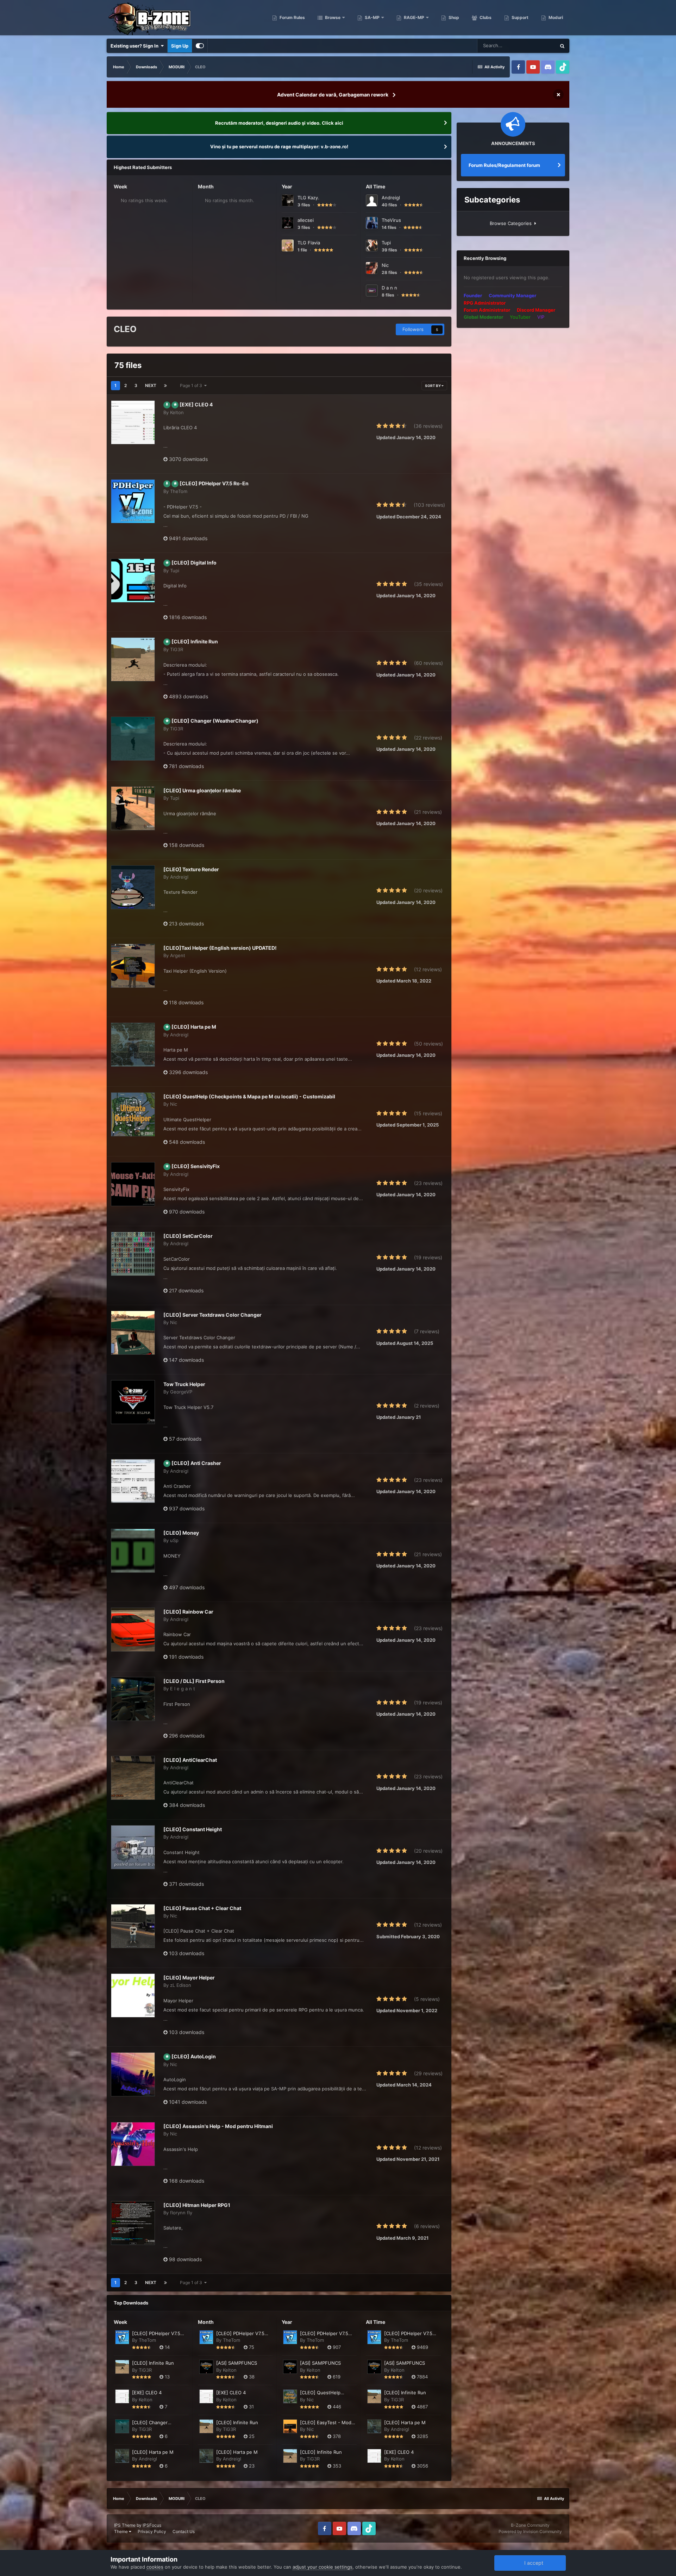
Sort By (433, 386)
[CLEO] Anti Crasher (196, 1463)
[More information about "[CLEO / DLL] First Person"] (133, 1699)
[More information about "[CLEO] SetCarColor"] (133, 1254)
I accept (532, 2563)
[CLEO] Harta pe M (194, 1027)
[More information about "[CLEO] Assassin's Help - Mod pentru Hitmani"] (133, 2144)
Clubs (485, 17)
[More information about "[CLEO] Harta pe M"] (133, 1045)
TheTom (179, 491)
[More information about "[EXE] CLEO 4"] (133, 422)
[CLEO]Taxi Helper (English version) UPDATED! (220, 948)
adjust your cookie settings (323, 2567)
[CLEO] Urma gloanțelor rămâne (202, 790)
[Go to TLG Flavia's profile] (288, 245)
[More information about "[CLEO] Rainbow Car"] (133, 1630)
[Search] (562, 46)
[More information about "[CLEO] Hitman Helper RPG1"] (133, 2223)
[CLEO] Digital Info (194, 563)
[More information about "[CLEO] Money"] (133, 1551)
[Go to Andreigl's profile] (372, 200)
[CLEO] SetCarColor (188, 1236)
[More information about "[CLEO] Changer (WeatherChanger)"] (133, 739)
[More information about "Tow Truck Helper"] (133, 1402)
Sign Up (180, 46)
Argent (178, 955)
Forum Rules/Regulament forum (504, 165)
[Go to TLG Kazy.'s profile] (288, 200)
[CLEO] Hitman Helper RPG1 (197, 2205)
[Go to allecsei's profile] (288, 223)
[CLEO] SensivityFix (196, 1166)
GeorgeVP (181, 1392)
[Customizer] (200, 46)
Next (151, 385)
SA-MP (372, 17)
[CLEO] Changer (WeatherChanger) (215, 721)
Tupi (386, 243)
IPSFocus (152, 2525)
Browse (332, 17)
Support (519, 17)
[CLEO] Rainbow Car (188, 1612)
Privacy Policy (152, 2531)
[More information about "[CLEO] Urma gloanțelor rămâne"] (133, 808)
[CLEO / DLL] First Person (194, 1681)
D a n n (389, 288)
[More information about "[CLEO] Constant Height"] (133, 1847)
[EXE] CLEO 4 (196, 404)
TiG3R (177, 649)
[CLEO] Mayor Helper (189, 1978)
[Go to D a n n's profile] (372, 291)
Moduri (555, 17)
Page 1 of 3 (192, 385)
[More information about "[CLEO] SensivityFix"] (133, 1184)
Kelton (177, 412)
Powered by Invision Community (530, 2531)
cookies (155, 2567)
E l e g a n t (183, 1689)
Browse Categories (512, 223)
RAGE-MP (414, 17)
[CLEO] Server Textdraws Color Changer (212, 1315)
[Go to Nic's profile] (372, 268)
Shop (453, 17)
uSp (174, 1540)
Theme (121, 2531)
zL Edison (181, 1985)
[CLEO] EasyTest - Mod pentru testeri (326, 2423)
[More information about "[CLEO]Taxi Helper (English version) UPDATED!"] (133, 966)
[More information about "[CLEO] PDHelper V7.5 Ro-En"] (133, 501)
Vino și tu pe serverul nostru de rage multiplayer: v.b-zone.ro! (279, 146)
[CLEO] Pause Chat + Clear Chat (202, 1908)
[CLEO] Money (181, 1533)
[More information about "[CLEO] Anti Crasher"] (133, 1481)
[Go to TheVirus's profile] (372, 223)
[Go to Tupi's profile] (372, 245)
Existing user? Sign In (136, 46)
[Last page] (165, 386)
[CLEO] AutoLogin (194, 2056)
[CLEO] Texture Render (191, 869)
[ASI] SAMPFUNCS (237, 2363)
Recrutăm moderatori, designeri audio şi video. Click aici (279, 123)
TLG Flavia (309, 243)
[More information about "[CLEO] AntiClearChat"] (133, 1778)
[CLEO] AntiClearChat (190, 1760)
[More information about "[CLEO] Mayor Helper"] (133, 1995)
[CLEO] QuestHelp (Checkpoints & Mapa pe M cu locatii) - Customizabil (249, 1096)
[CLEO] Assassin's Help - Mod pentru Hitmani (218, 2126)
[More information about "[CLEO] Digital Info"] (133, 581)
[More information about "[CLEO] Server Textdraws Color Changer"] (133, 1333)
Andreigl (391, 198)
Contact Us (184, 2531)
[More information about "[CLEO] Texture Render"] (133, 887)
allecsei (306, 220)
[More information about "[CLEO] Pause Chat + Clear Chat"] (133, 1926)
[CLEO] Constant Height (193, 1829)
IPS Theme (125, 2525)
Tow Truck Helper (184, 1384)
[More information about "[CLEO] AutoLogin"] (133, 2074)
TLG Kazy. (308, 198)
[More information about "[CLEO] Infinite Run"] (133, 659)
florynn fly (181, 2213)
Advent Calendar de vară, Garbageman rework (333, 95)
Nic (385, 265)
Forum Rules (292, 17)
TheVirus (391, 220)
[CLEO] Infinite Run (195, 641)
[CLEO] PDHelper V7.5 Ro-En (214, 483)
